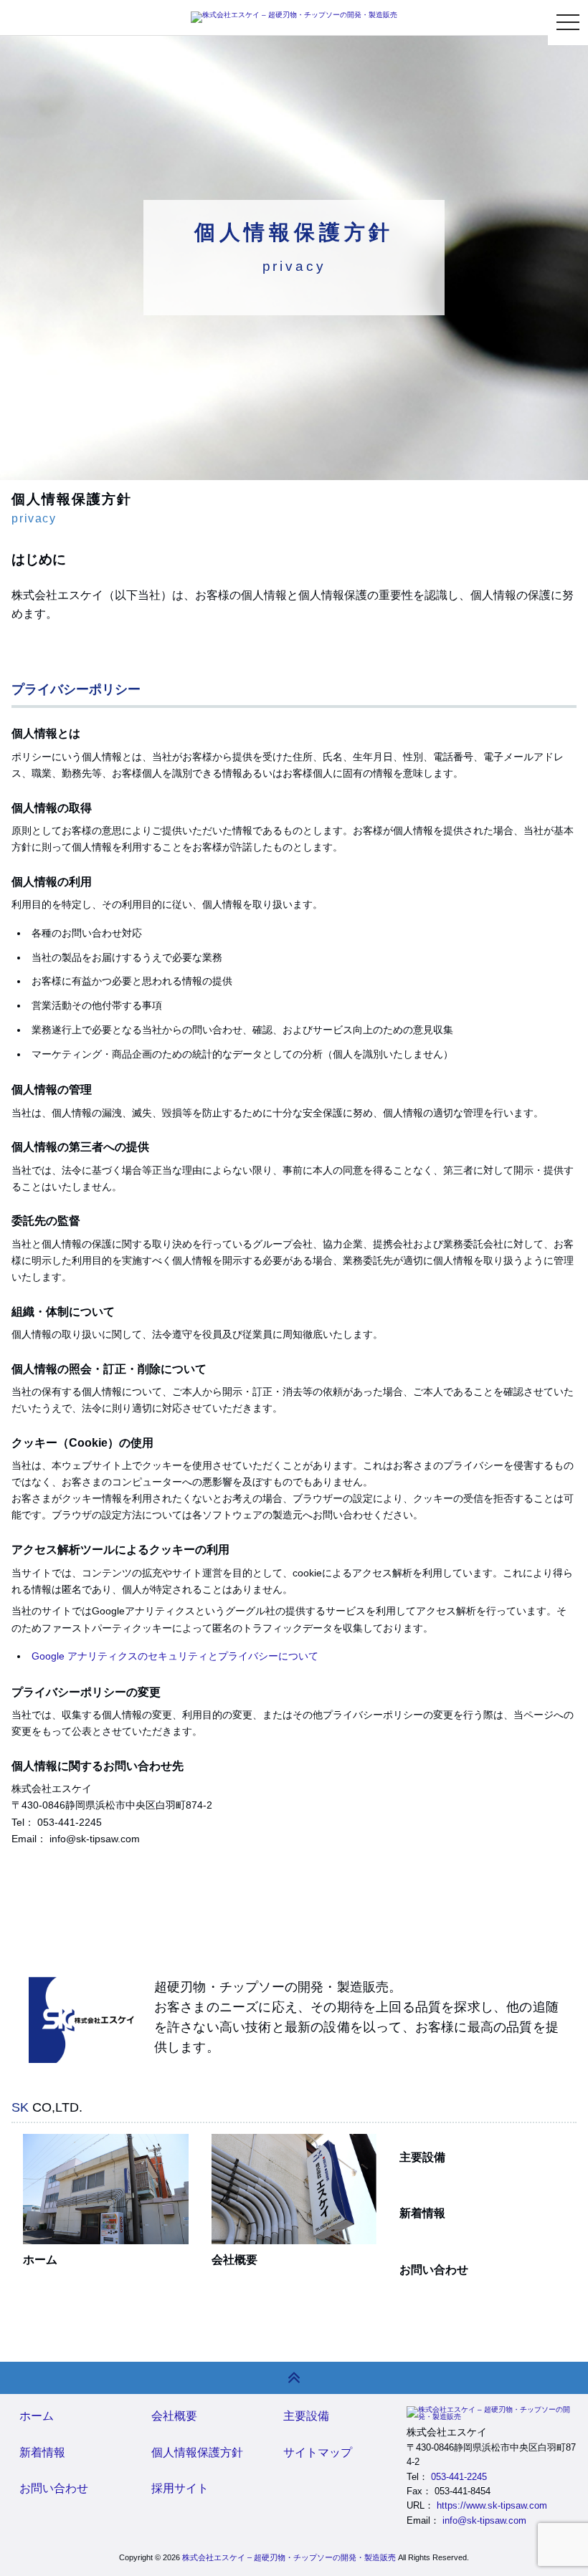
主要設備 (422, 2157)
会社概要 (234, 2260)
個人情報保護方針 (197, 2452)
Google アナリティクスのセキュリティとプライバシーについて (175, 1656)
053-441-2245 (459, 2477)
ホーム (40, 2260)
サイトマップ (318, 2452)
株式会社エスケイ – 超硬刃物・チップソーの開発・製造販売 (289, 2557)
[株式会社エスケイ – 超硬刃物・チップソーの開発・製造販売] (294, 17)
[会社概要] (294, 2189)
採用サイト (180, 2488)
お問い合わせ (434, 2270)
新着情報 (422, 2213)
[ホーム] (106, 2189)
